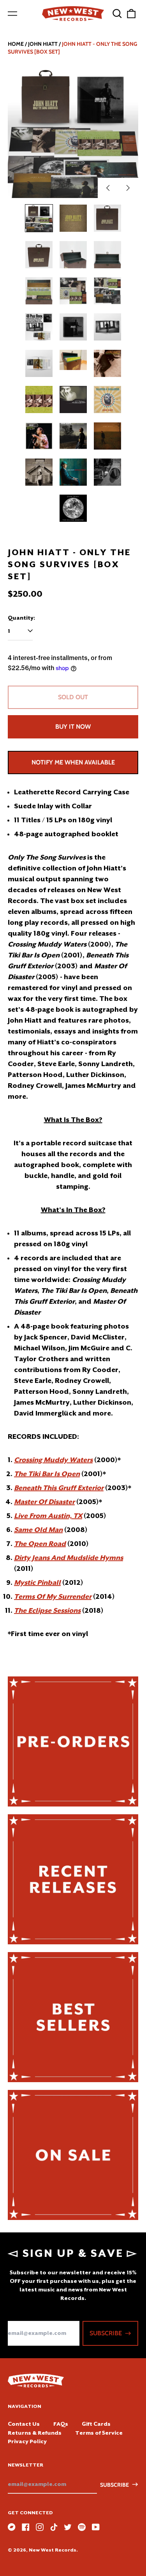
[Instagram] (40, 2527)
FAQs (61, 2424)
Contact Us (24, 2424)
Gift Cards (96, 2424)
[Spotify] (82, 2527)
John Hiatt (43, 44)
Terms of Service (99, 2433)
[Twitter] (68, 2527)
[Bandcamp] (12, 2527)
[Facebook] (26, 2527)
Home (16, 44)
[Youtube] (96, 2527)
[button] (117, 14)
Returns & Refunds (35, 2433)
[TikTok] (54, 2527)
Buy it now (73, 727)
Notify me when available (73, 762)
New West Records (53, 2550)
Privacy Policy (27, 2441)
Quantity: (21, 618)
